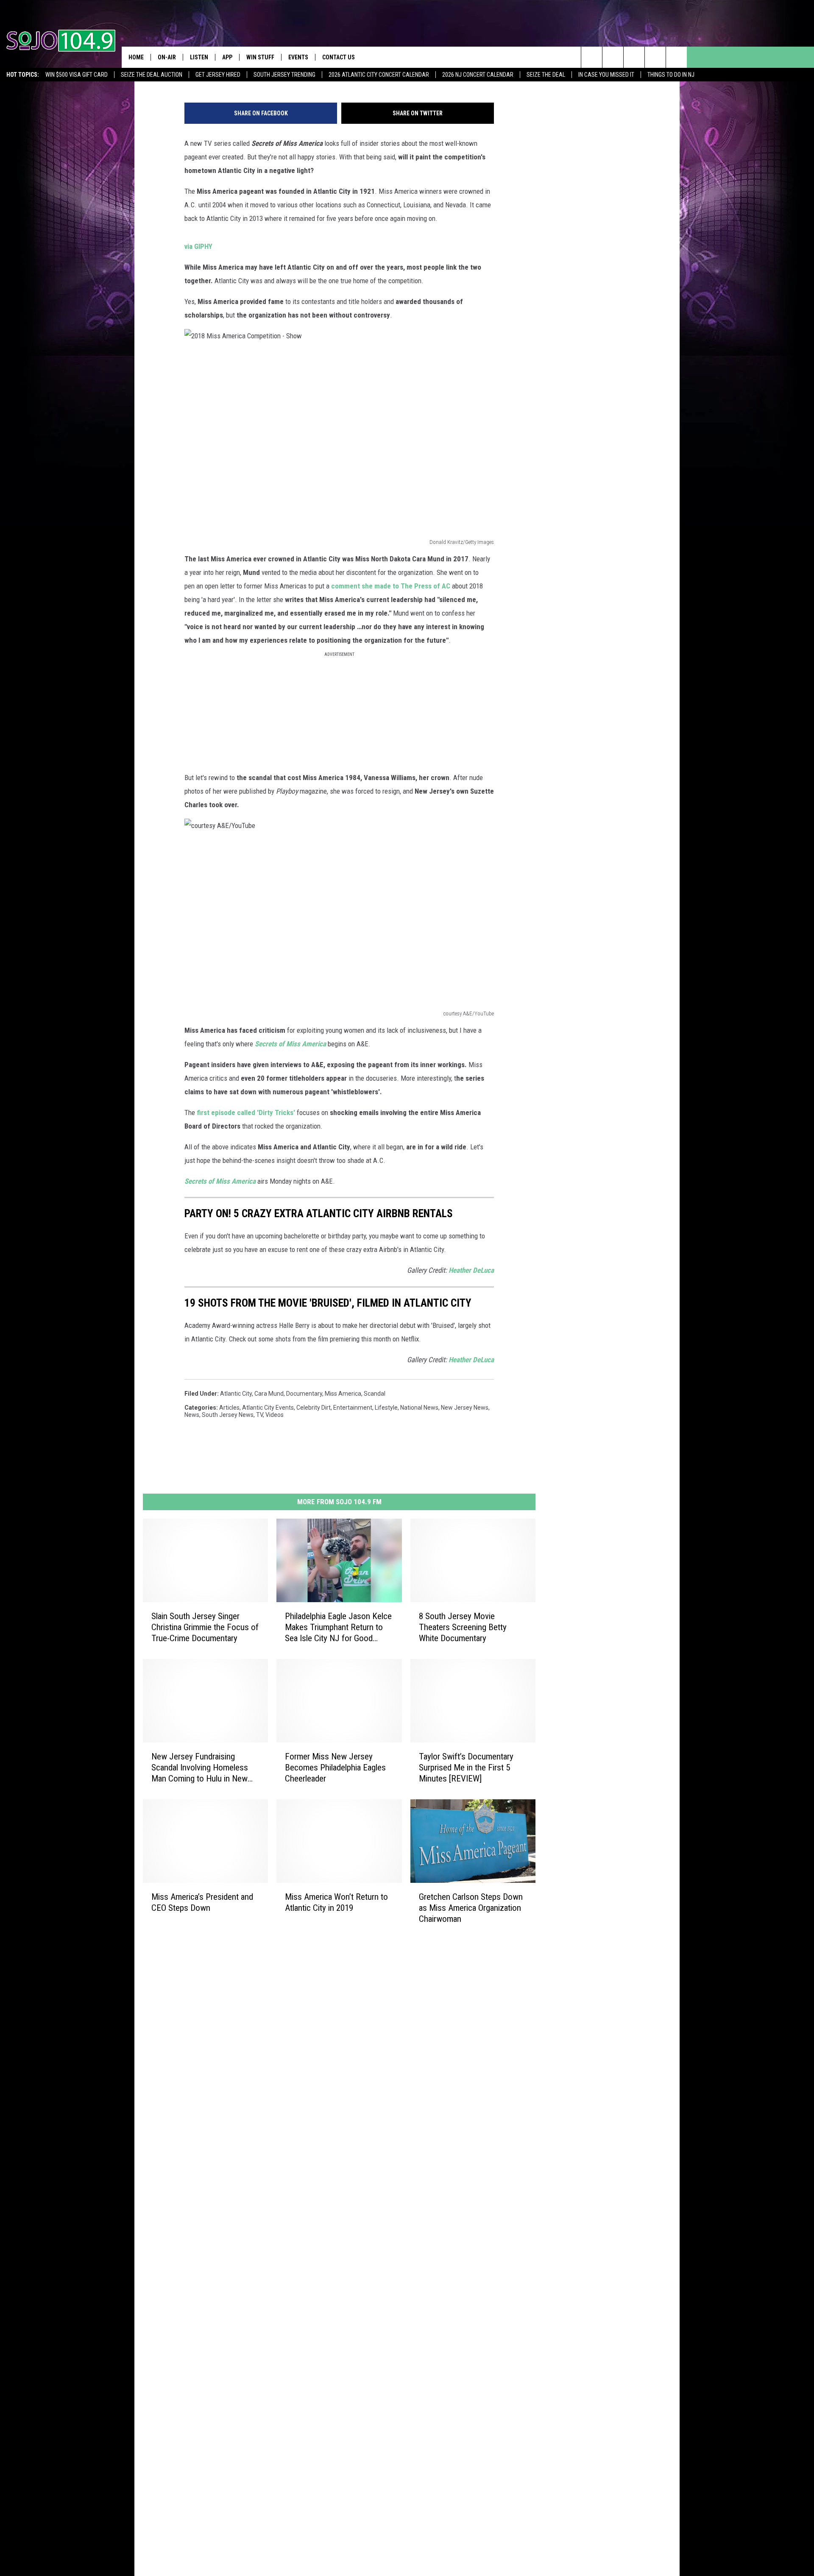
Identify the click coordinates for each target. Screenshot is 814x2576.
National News (419, 1408)
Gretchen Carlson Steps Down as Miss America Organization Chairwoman (471, 1907)
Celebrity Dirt (314, 1408)
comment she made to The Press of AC (392, 586)
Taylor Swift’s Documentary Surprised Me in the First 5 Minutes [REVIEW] (466, 1768)
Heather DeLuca (471, 1270)
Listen (199, 57)
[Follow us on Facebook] (634, 57)
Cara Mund (269, 1394)
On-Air (167, 57)
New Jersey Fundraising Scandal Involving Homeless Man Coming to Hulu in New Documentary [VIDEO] (200, 1768)
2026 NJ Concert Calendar (478, 75)
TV (259, 1415)
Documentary (304, 1394)
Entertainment (353, 1408)
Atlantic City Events (268, 1408)
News (192, 1415)
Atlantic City (236, 1394)
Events (298, 57)
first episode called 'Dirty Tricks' (246, 1112)
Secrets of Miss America (220, 1181)
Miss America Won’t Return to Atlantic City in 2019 (336, 1902)
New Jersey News (465, 1408)
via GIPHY (198, 246)
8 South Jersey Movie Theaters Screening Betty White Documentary (463, 1627)
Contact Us (339, 57)
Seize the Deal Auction (152, 75)
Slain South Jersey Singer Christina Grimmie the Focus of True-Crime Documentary (205, 1627)
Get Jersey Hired (218, 75)
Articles (229, 1408)
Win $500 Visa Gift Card (77, 75)
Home (136, 57)
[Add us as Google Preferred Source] (613, 57)
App (227, 57)
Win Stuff (260, 57)
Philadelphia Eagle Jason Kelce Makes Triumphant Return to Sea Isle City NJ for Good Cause (338, 1627)
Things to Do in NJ (671, 75)
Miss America (343, 1394)
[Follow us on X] (655, 57)
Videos (275, 1415)
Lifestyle (386, 1408)
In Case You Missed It (606, 75)
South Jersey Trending (284, 75)
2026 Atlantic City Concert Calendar (379, 75)
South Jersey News (228, 1415)
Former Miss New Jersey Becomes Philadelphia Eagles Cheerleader (335, 1768)
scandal (375, 1394)
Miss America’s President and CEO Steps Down (202, 1902)
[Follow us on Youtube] (676, 57)
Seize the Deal (546, 75)
